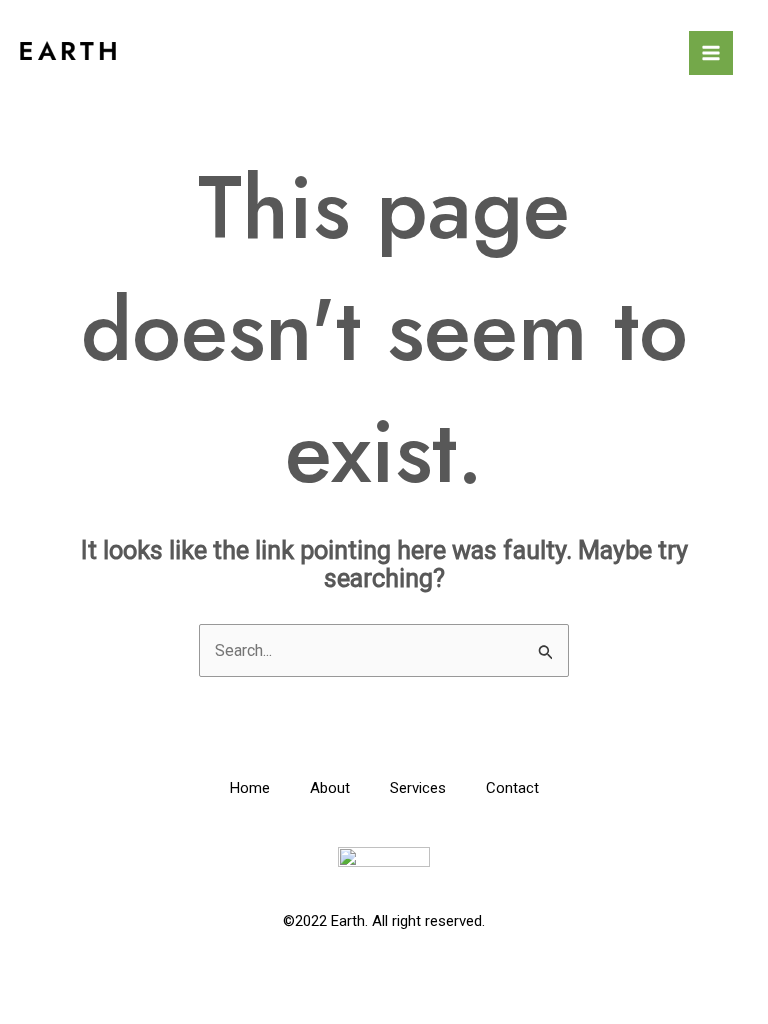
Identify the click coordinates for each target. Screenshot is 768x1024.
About (330, 788)
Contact (512, 788)
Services (418, 788)
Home (250, 788)
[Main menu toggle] (711, 53)
